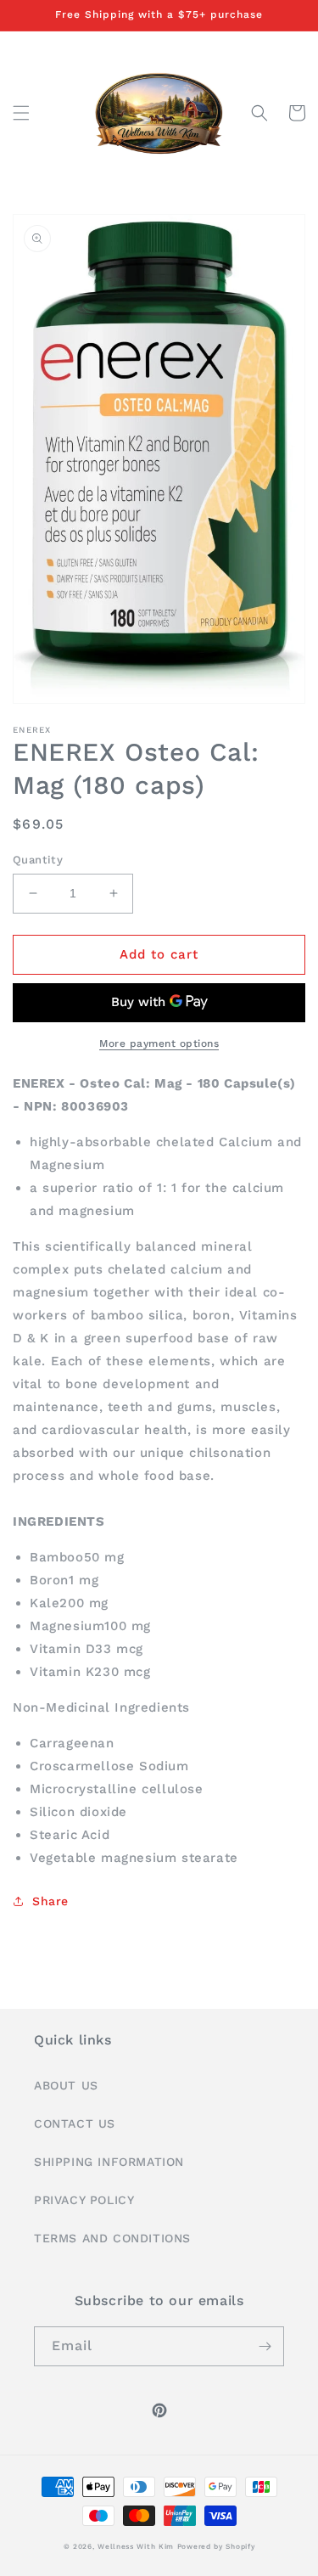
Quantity (38, 860)
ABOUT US (66, 2085)
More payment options (159, 1043)
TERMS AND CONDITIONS (112, 2238)
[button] (21, 113)
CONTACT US (75, 2123)
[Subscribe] (265, 2346)
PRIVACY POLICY (84, 2200)
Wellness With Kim (136, 2546)
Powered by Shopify (216, 2546)
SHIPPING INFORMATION (109, 2162)
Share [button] (50, 1901)
